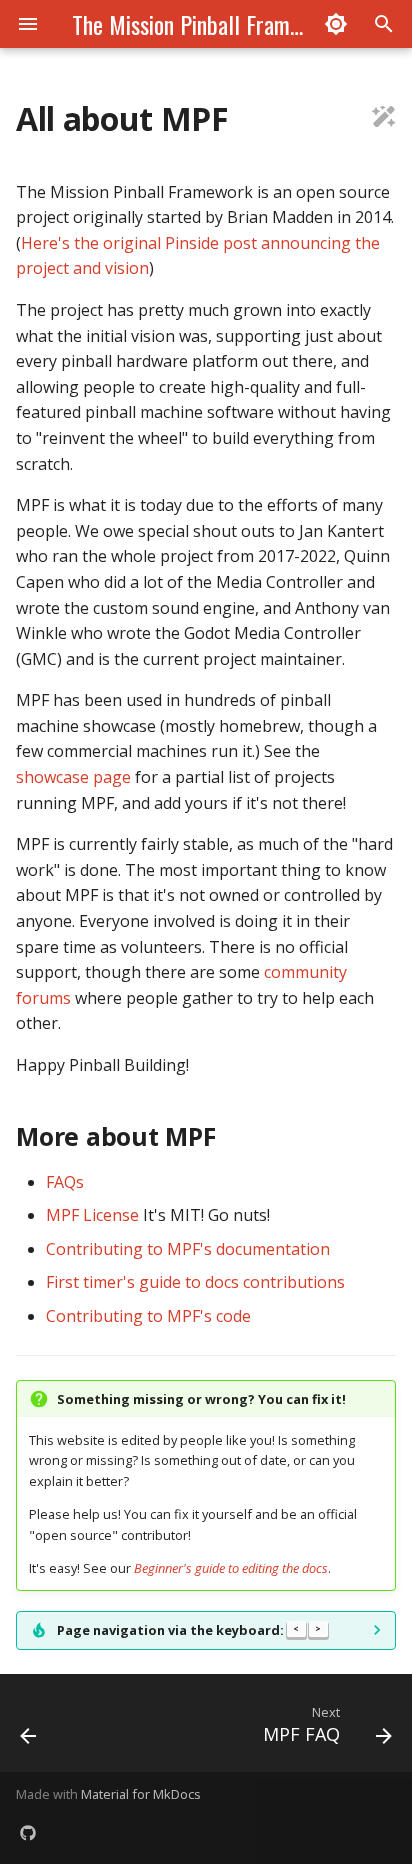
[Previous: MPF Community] (29, 1729)
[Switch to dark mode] (336, 24)
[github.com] (28, 1832)
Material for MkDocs (141, 1794)
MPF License (92, 1215)
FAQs (65, 1182)
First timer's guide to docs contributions (195, 1282)
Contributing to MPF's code (148, 1316)
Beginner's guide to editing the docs (231, 1568)
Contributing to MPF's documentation (188, 1249)
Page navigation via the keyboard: (189, 1630)
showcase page (73, 777)
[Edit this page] (384, 119)
